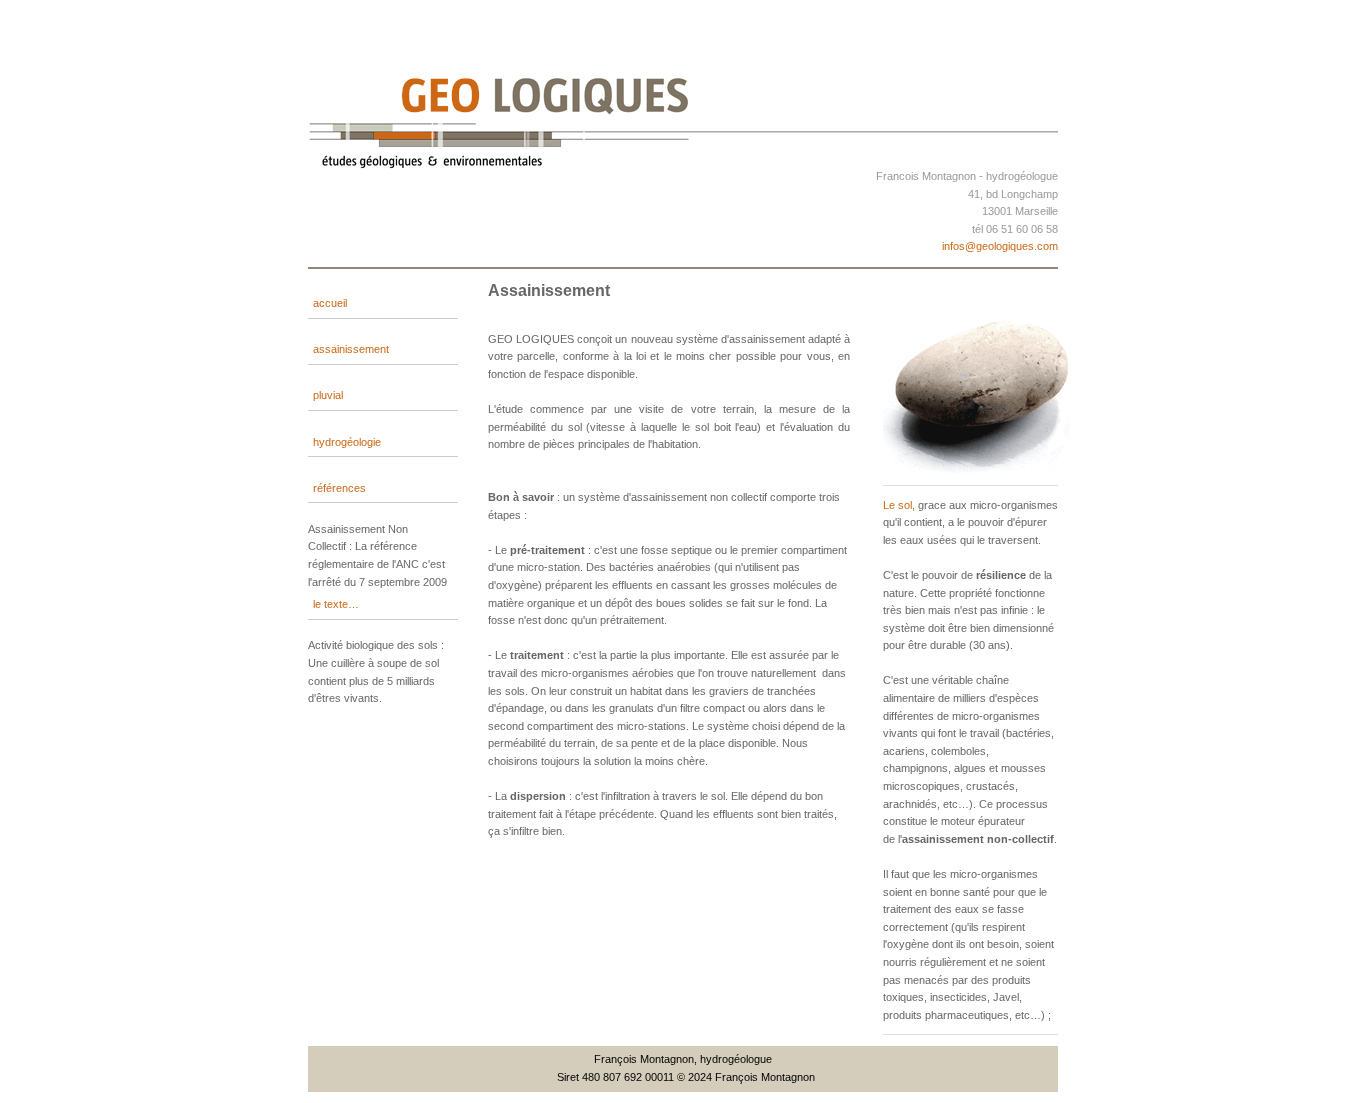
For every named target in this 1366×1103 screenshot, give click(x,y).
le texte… (336, 604)
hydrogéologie (347, 442)
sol (905, 505)
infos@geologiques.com (1000, 246)
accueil (330, 303)
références (339, 488)
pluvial (328, 395)
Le (890, 505)
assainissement (351, 349)
